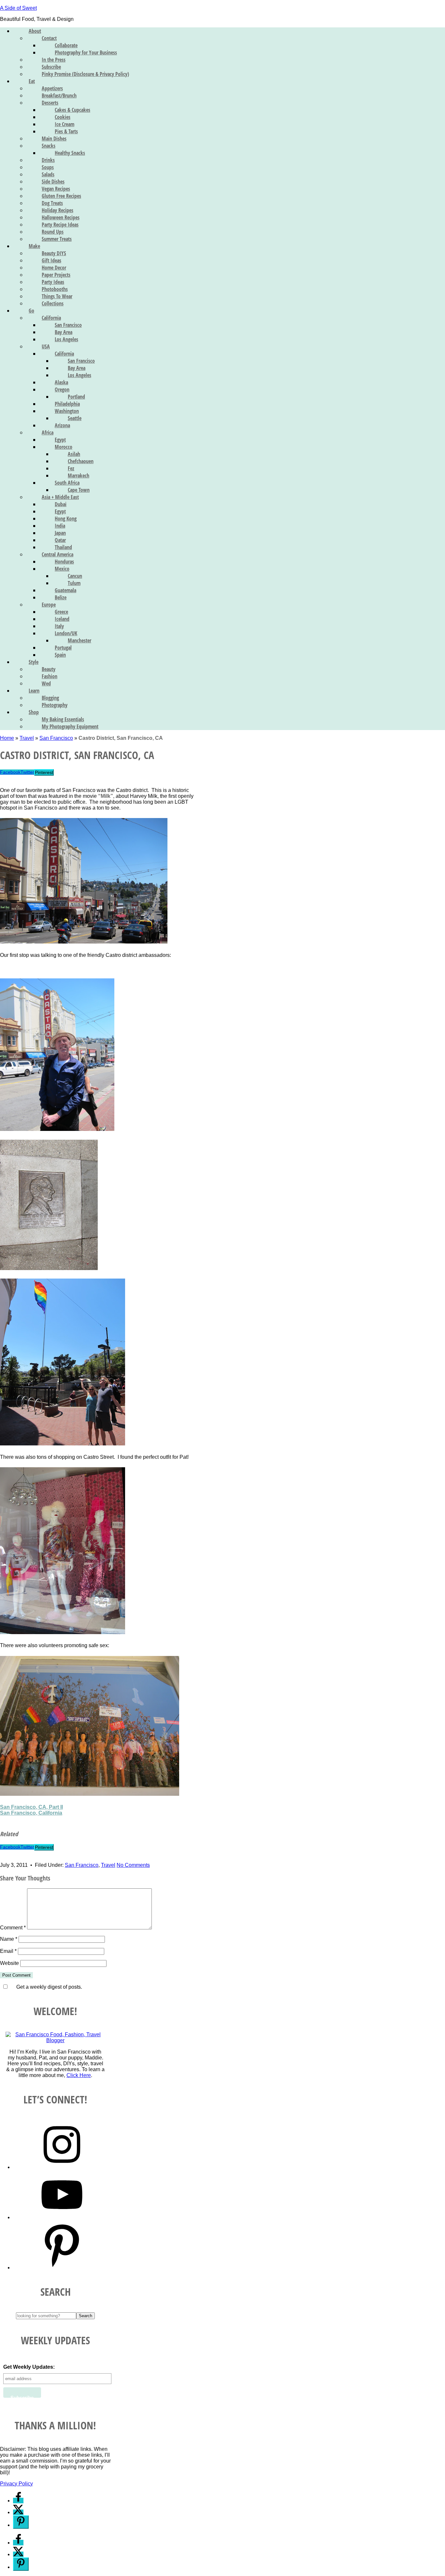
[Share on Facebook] (18, 2501)
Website (9, 1963)
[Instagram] (62, 2167)
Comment (13, 1928)
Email (8, 1951)
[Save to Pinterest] (21, 2522)
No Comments (133, 1865)
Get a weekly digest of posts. (48, 1987)
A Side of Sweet (18, 8)
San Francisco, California (31, 1813)
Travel (27, 738)
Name (9, 1939)
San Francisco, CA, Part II (31, 1807)
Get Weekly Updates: (29, 2367)
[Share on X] (18, 2512)
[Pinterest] (62, 2268)
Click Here (79, 2075)
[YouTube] (62, 2217)
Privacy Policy (16, 2484)
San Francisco (56, 738)
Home (7, 738)
